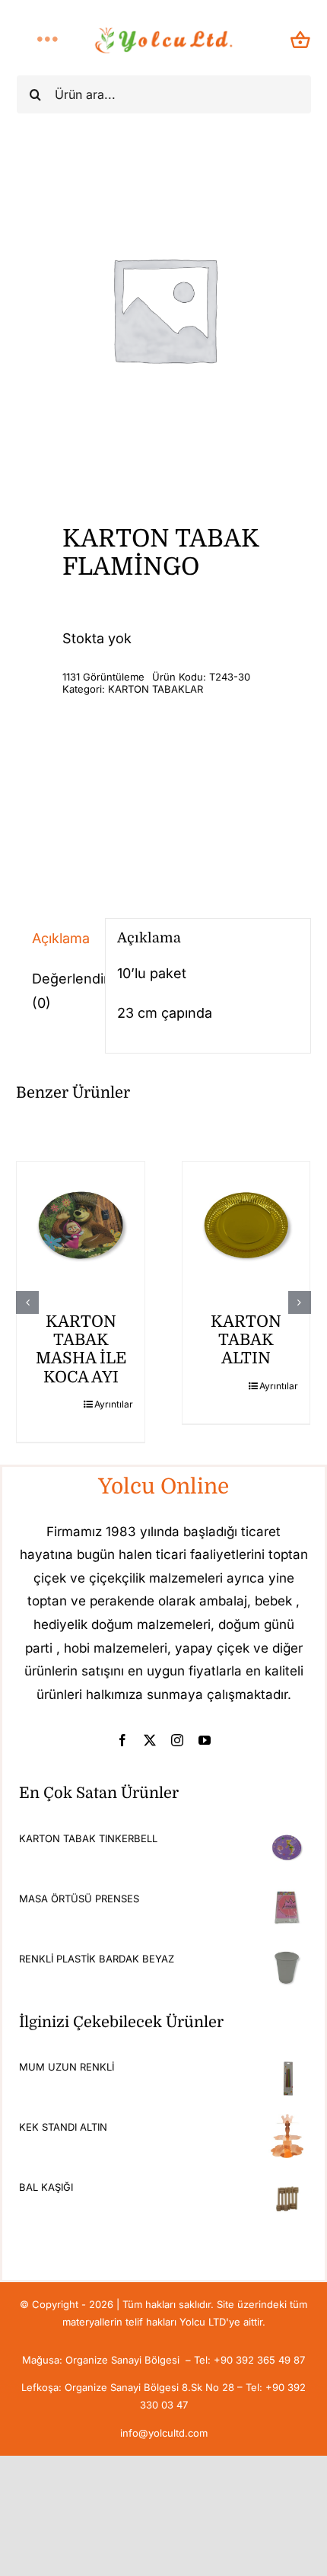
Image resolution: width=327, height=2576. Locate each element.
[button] (27, 1302)
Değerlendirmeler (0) (62, 991)
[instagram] (177, 1740)
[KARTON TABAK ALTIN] (246, 1226)
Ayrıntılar (114, 1404)
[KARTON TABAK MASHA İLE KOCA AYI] (81, 1226)
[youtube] (205, 1740)
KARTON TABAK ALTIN (246, 1340)
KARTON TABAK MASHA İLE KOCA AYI (81, 1349)
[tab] (54, 939)
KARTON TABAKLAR (156, 689)
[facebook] (122, 1740)
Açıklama (61, 938)
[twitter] (150, 1740)
